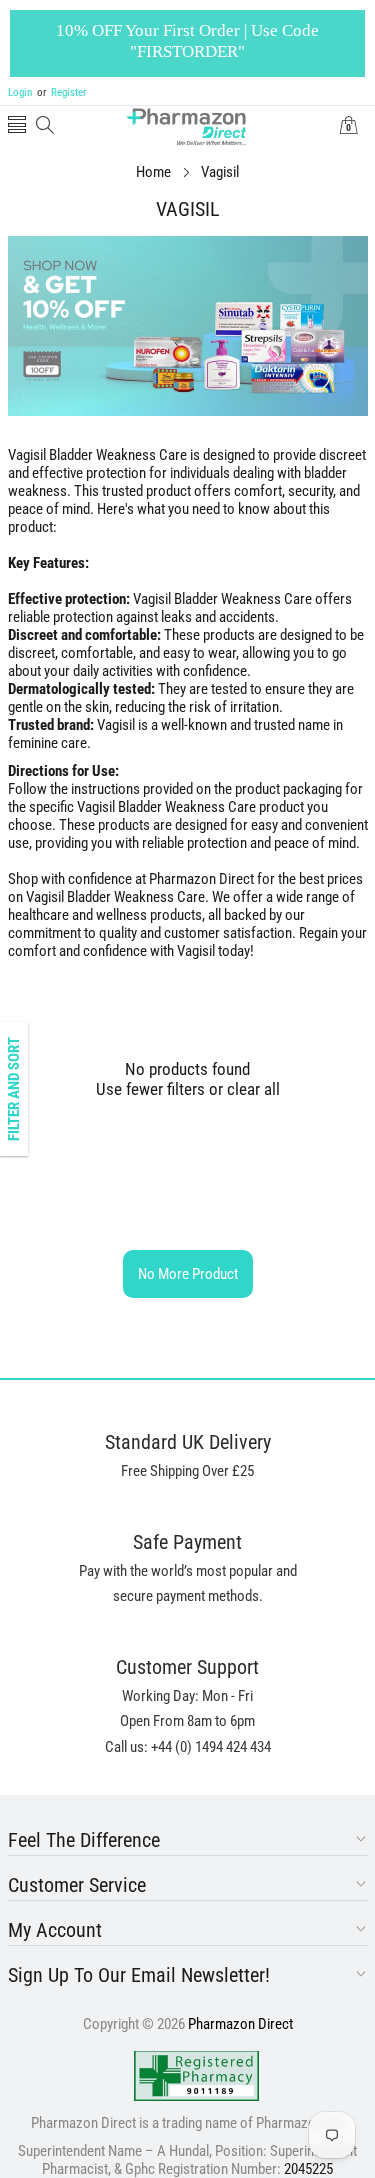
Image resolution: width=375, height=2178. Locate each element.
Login (20, 92)
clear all (253, 1089)
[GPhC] (196, 2076)
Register (61, 92)
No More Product (188, 1274)
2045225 (308, 2169)
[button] (17, 126)
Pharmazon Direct (240, 2024)
